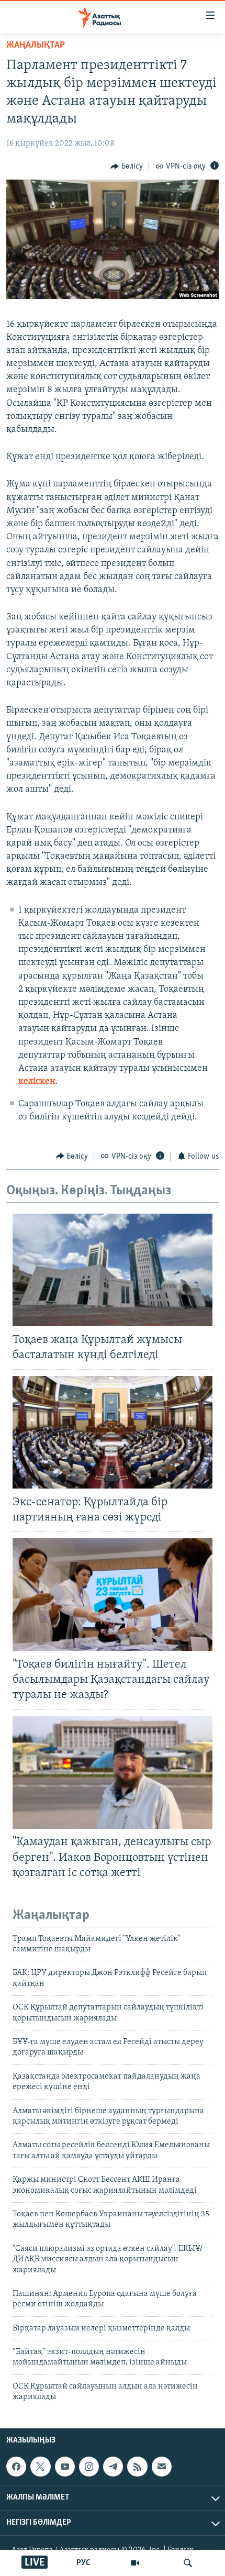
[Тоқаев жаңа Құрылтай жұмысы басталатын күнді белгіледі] (113, 1270)
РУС (83, 2563)
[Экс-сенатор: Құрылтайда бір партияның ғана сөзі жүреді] (113, 1432)
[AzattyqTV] (135, 2563)
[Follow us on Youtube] (65, 2467)
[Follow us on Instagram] (89, 2467)
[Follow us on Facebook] (16, 2467)
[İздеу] (188, 2563)
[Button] (127, 166)
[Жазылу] (162, 2467)
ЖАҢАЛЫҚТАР (36, 46)
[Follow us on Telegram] (113, 2467)
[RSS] (137, 2467)
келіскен (37, 1082)
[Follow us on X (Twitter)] (40, 2467)
